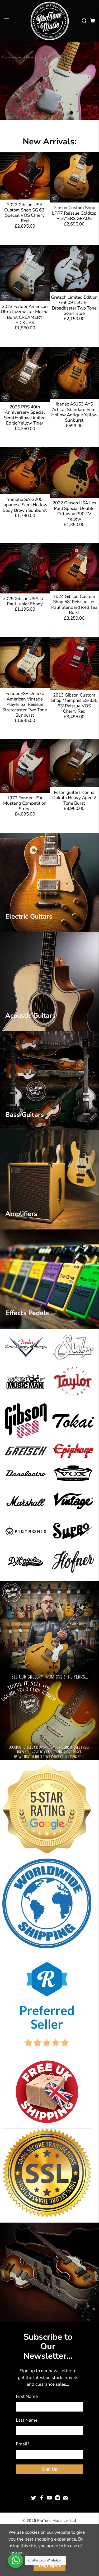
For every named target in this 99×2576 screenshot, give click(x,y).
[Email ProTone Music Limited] (65, 2499)
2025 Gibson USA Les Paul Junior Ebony (25, 601)
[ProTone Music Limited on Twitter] (34, 2499)
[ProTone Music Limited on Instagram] (58, 2499)
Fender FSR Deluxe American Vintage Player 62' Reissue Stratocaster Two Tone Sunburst (25, 704)
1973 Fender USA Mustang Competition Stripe (25, 803)
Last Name (27, 2420)
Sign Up (50, 2469)
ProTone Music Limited (56, 2521)
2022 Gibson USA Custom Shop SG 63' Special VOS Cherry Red (25, 213)
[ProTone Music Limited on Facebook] (41, 2499)
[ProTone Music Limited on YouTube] (49, 2499)
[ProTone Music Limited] (50, 21)
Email (23, 2444)
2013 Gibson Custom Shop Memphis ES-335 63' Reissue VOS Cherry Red (74, 703)
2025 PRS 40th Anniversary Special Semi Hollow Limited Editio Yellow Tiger (25, 415)
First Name (27, 2396)
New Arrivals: (50, 142)
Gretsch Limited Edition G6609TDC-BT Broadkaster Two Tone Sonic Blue (74, 305)
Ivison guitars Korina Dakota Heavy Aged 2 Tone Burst (74, 798)
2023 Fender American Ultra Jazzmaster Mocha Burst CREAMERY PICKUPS (25, 315)
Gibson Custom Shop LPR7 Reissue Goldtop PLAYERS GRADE (74, 213)
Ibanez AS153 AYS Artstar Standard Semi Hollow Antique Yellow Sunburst (74, 412)
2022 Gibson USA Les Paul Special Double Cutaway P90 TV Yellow (74, 511)
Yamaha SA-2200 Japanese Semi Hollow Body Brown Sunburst (25, 505)
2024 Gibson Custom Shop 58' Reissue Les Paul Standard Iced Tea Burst (74, 605)
